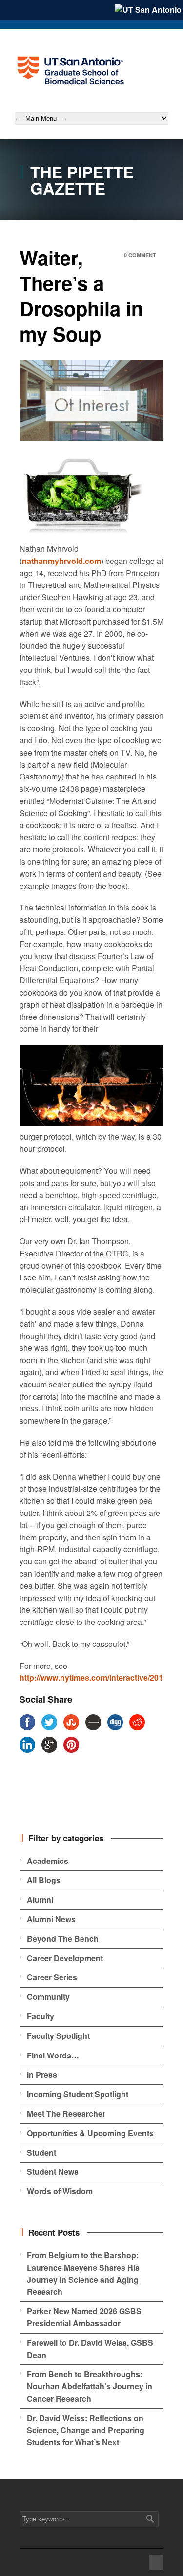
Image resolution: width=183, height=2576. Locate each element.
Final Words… (53, 2055)
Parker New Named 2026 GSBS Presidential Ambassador (84, 2317)
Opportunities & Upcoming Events (90, 2133)
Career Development (65, 1958)
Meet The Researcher (66, 2113)
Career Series (52, 1977)
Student (41, 2153)
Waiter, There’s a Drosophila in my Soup (81, 295)
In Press (42, 2074)
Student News (53, 2172)
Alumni (40, 1899)
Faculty (41, 2016)
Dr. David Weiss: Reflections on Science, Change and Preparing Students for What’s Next (86, 2430)
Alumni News (51, 1919)
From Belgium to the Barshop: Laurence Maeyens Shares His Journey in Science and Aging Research (83, 2273)
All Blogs (44, 1880)
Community (48, 1997)
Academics (48, 1861)
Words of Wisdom (60, 2191)
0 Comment (140, 255)
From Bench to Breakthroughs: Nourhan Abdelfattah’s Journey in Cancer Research (90, 2386)
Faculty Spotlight (58, 2036)
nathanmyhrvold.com (61, 561)
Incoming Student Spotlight (78, 2094)
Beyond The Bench (63, 1938)
